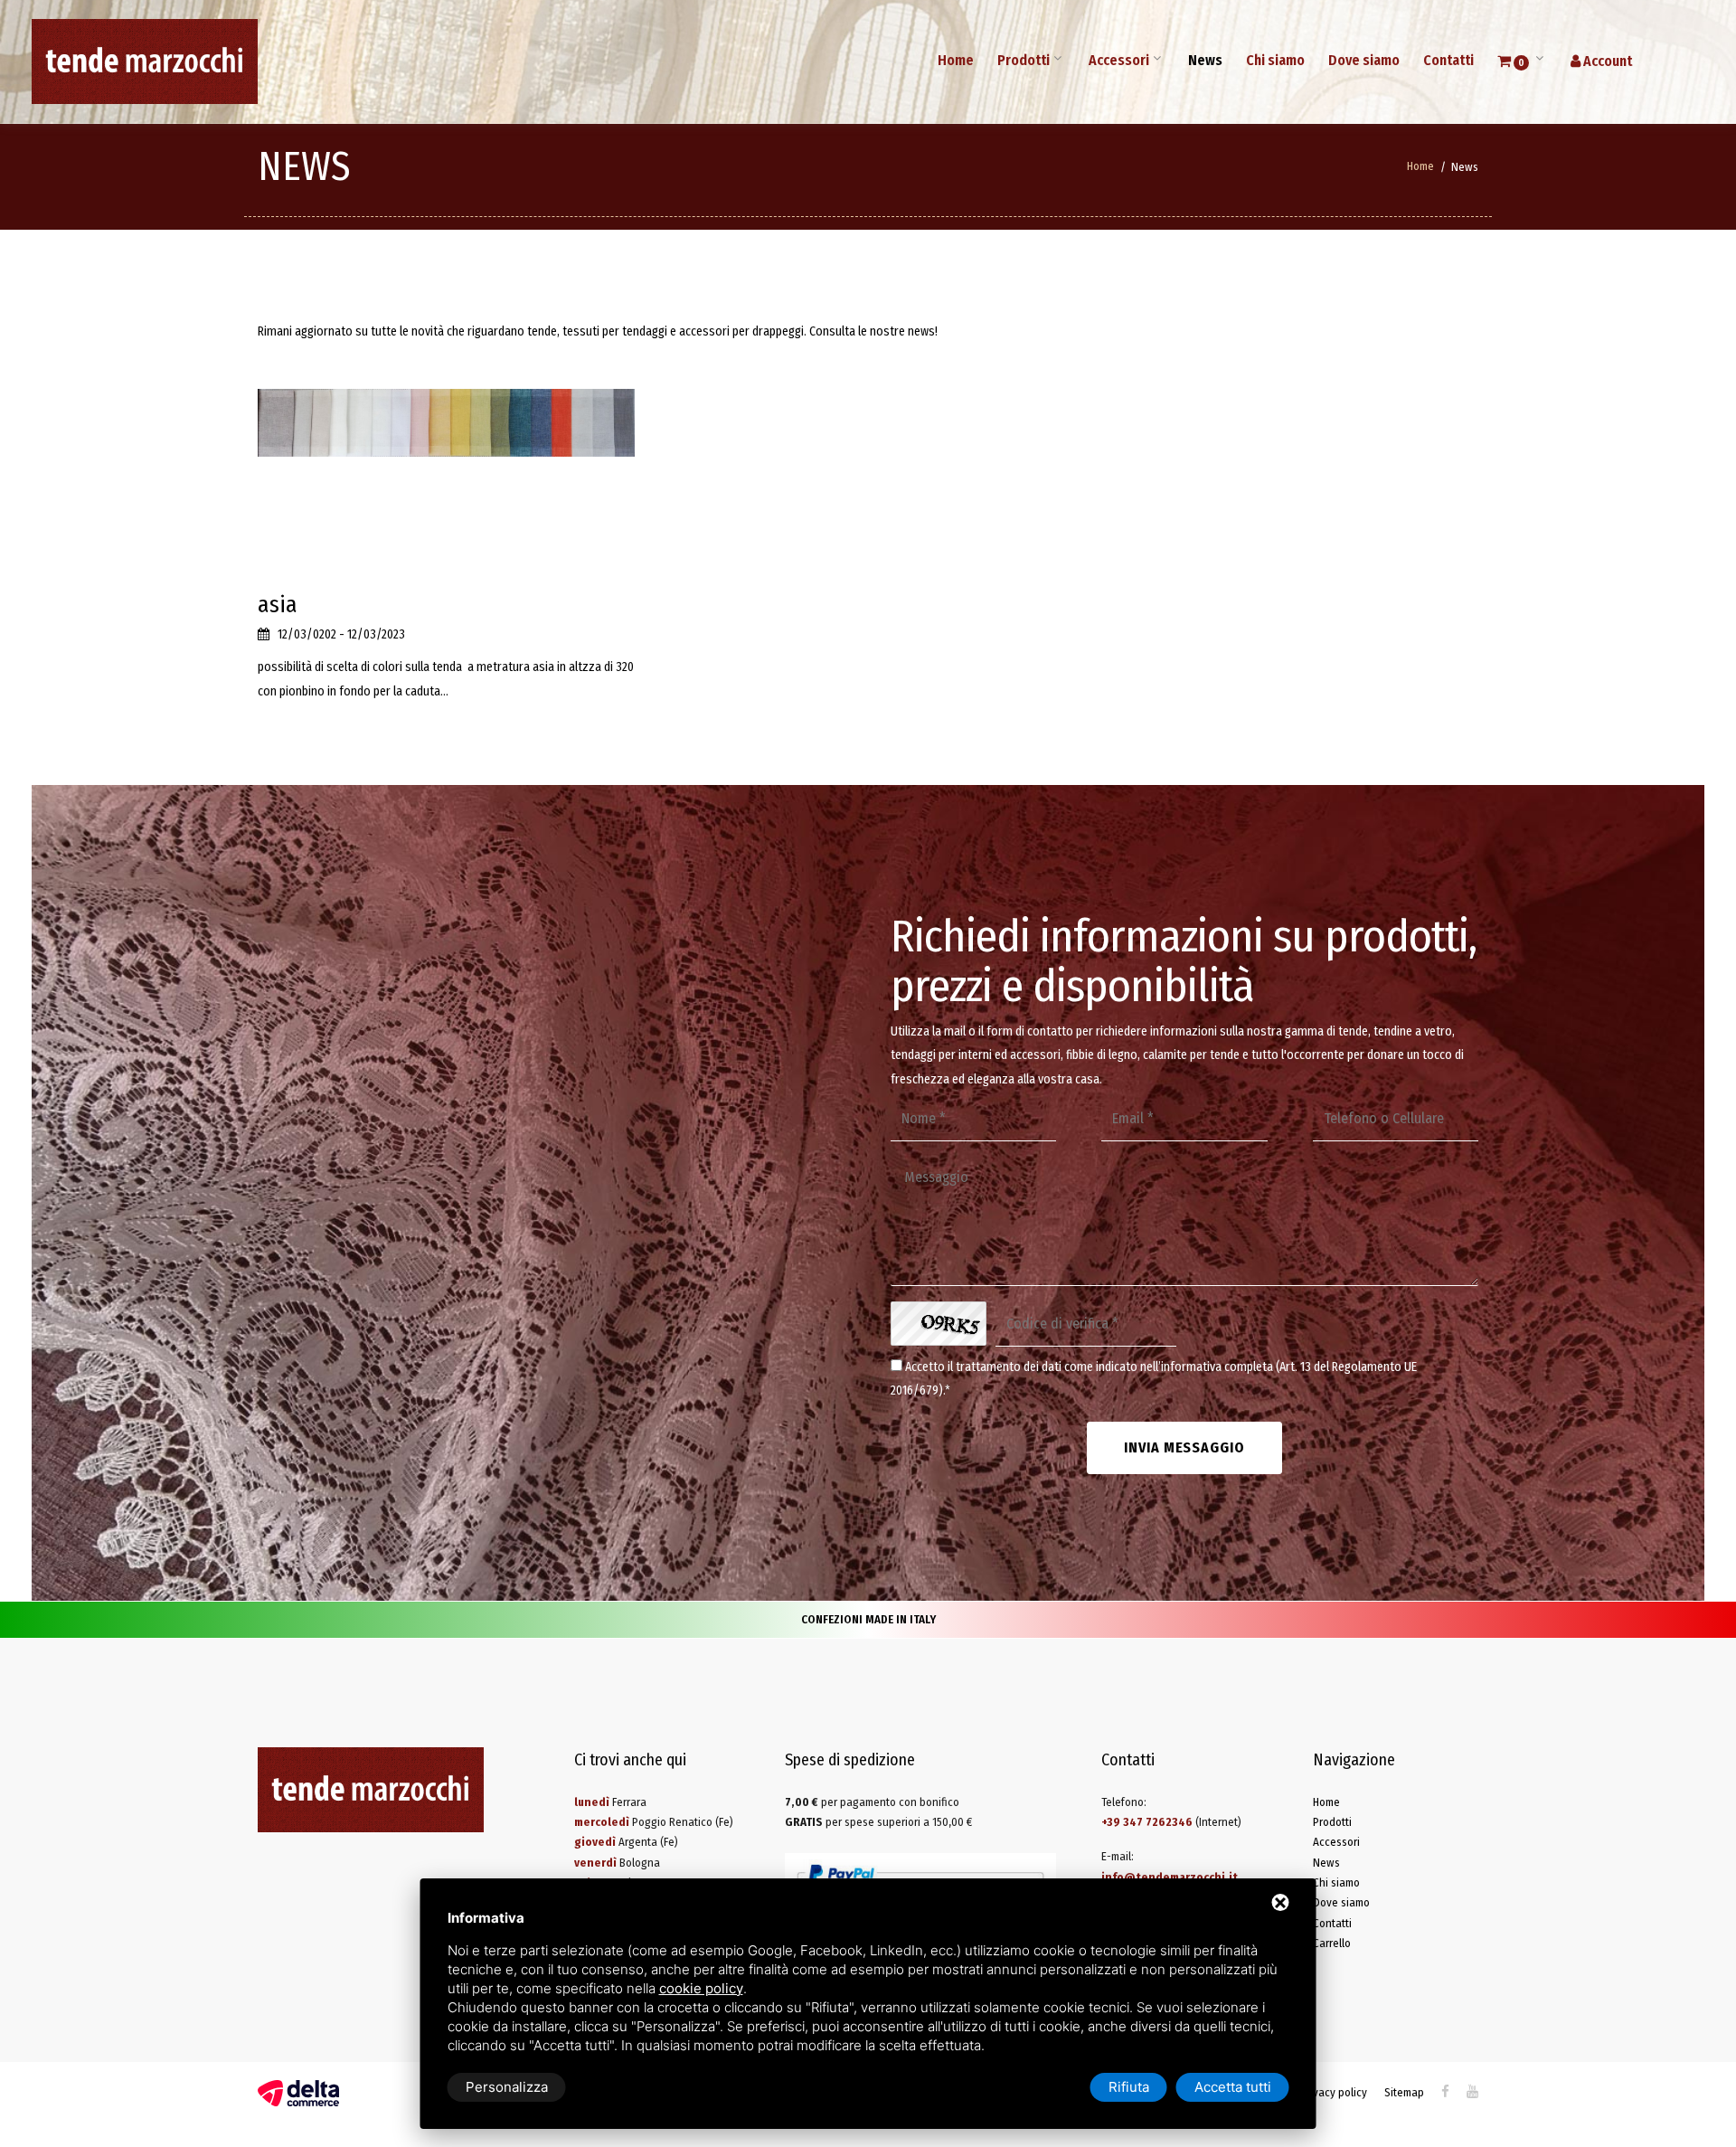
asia (278, 605)
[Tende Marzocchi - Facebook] (1445, 2091)
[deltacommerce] (298, 2092)
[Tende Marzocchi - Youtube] (1472, 2091)
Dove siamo (1364, 60)
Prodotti (1024, 60)
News (1205, 60)
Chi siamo (1275, 60)
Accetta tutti (1233, 2087)
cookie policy (701, 1988)
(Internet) (1171, 1822)
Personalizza (507, 2087)
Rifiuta (1129, 2087)
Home (956, 60)
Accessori (1119, 60)
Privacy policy (1334, 2092)
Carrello (1332, 1943)
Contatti (1448, 60)
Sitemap (1404, 2092)
